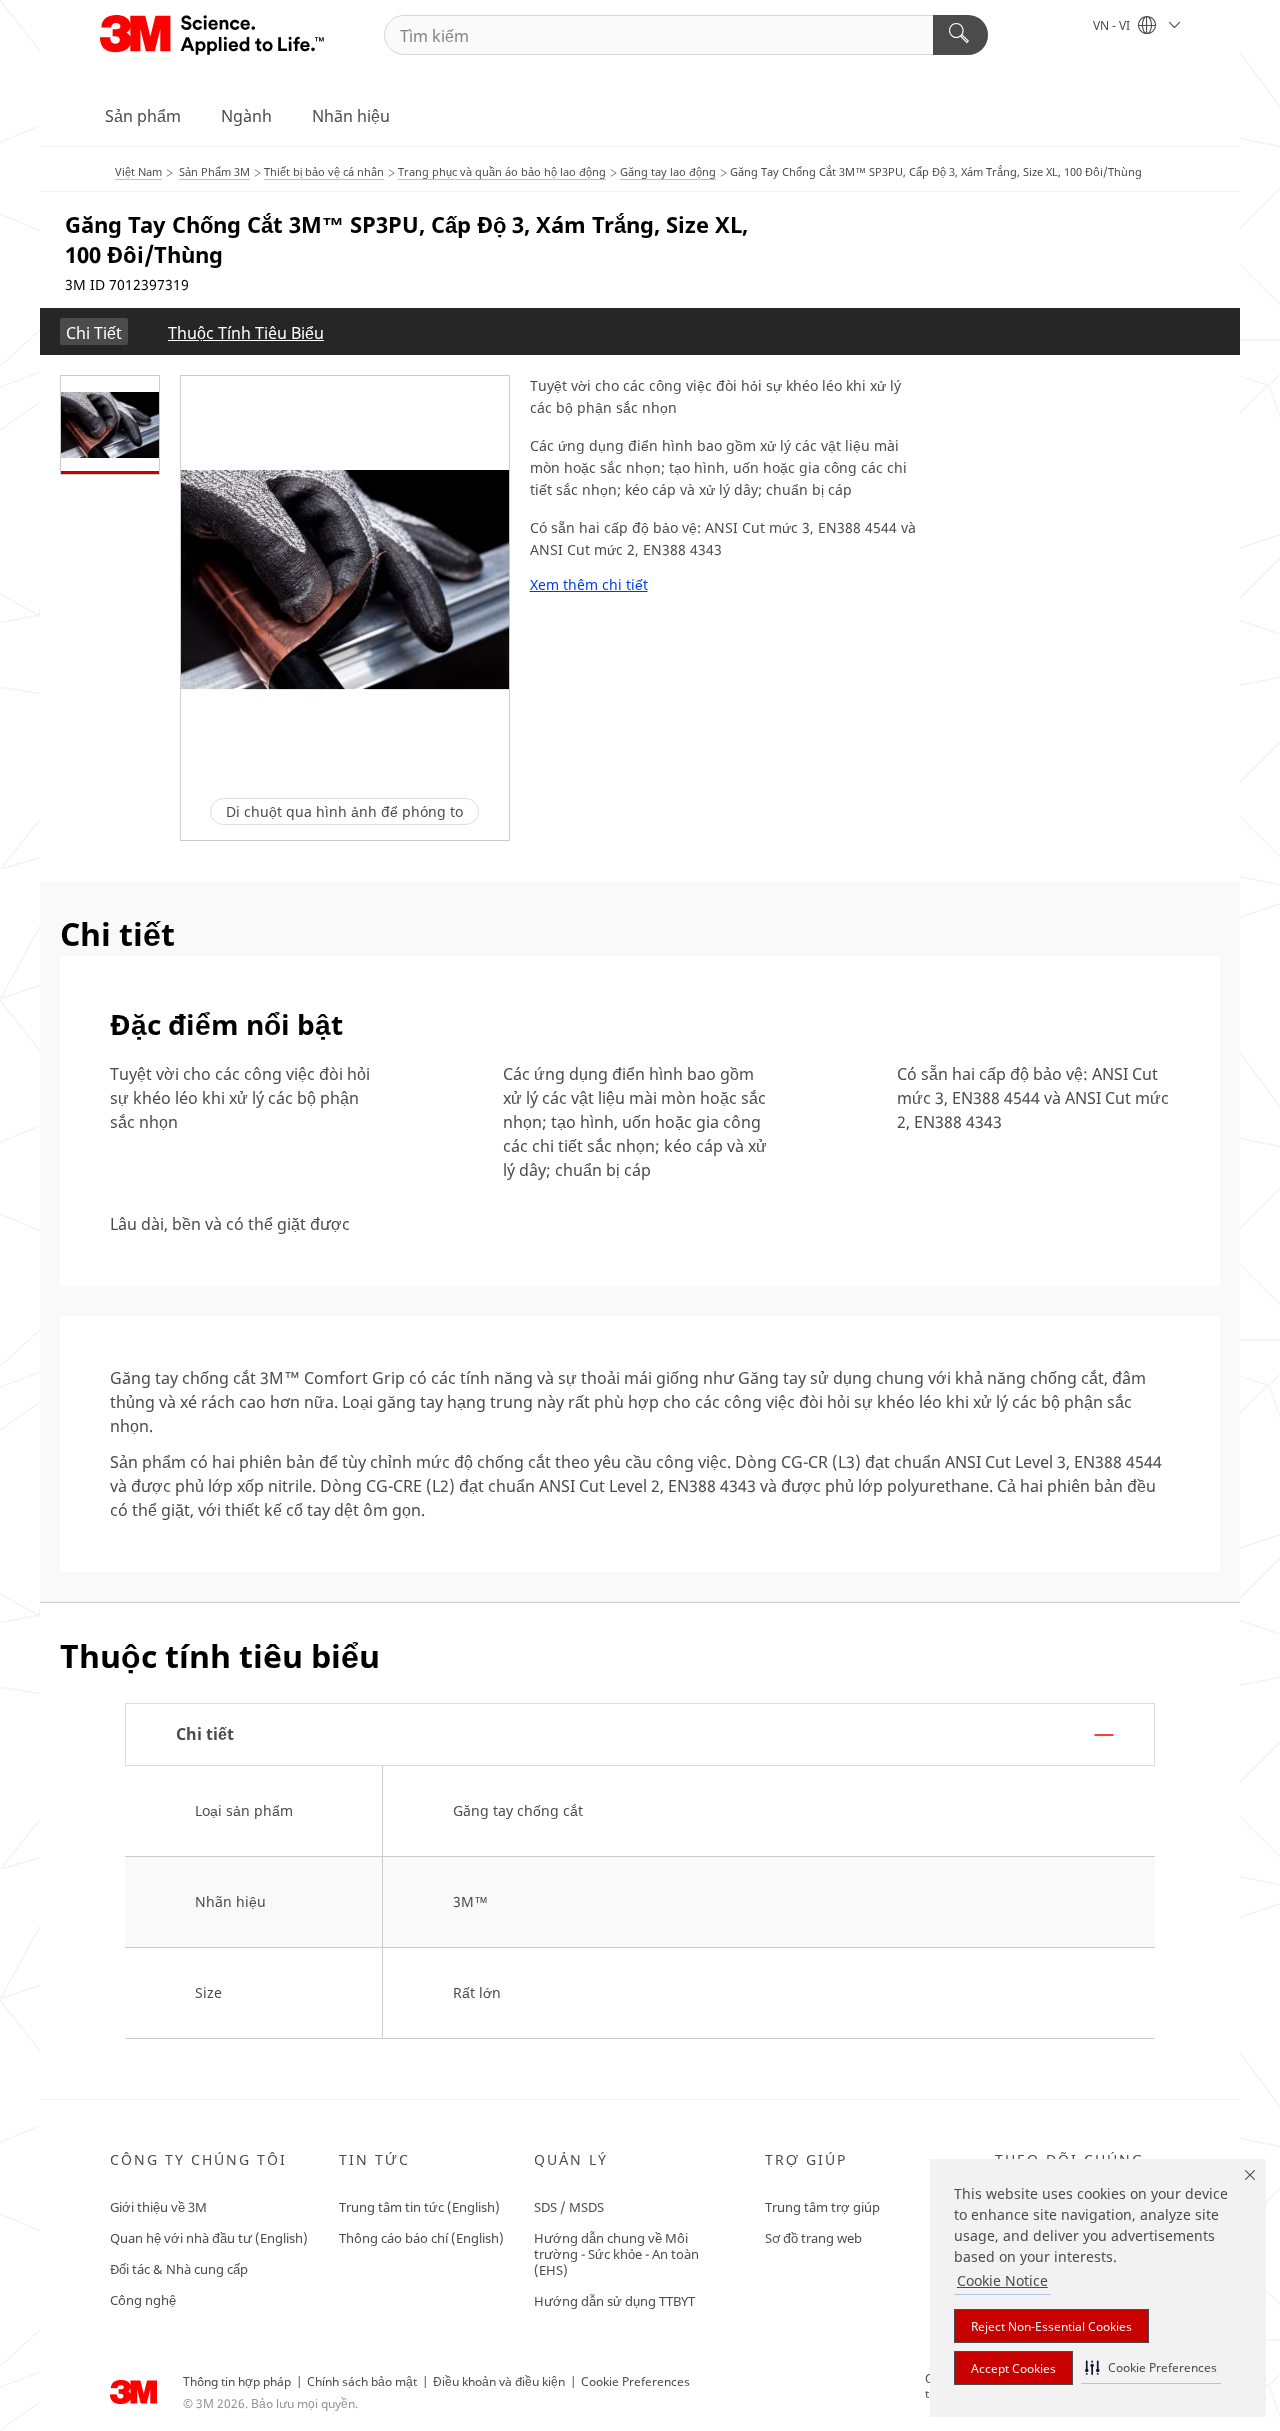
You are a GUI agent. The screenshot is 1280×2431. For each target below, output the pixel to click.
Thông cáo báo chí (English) (421, 2238)
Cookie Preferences (635, 2381)
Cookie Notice (1002, 2280)
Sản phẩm (143, 116)
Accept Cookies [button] (1013, 2368)
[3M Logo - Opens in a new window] (213, 35)
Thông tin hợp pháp (237, 2381)
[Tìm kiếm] (960, 35)
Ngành (246, 116)
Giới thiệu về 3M (158, 2207)
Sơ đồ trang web (813, 2238)
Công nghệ (143, 2300)
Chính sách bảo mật (362, 2381)
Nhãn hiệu (351, 116)
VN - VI (1113, 25)
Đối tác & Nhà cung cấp (179, 2269)
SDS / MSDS (569, 2207)
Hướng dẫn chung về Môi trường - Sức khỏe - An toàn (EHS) (616, 2254)
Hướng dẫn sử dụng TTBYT (614, 2301)
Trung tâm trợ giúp (822, 2207)
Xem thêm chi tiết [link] (589, 585)
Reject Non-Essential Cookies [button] (1051, 2326)
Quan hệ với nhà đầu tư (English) (209, 2238)
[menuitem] (94, 331)
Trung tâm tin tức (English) (419, 2207)
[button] (1151, 2367)
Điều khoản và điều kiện (499, 2381)
